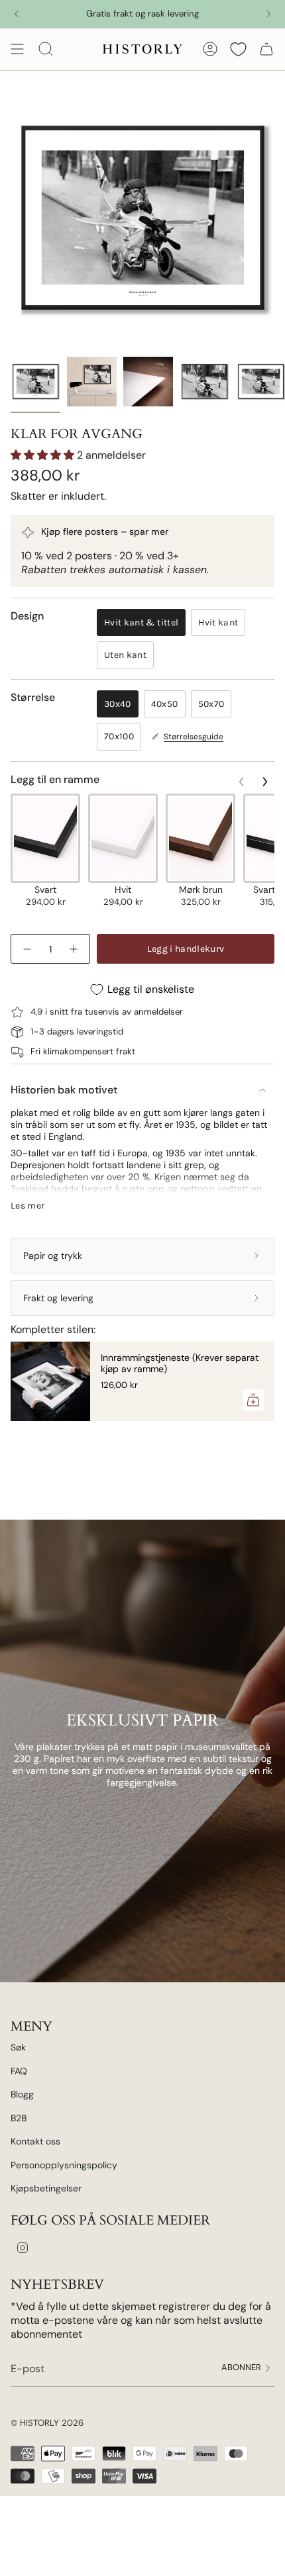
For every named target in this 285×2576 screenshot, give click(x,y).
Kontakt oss (35, 2141)
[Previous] (17, 14)
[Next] (268, 14)
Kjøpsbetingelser (46, 2188)
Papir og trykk (53, 1256)
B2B (19, 2118)
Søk (18, 2047)
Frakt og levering (58, 1298)
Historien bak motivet (64, 1090)
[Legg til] (253, 1400)
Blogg (22, 2094)
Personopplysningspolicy (64, 2165)
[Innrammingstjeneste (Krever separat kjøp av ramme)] (50, 1381)
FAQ (19, 2071)
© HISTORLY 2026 (47, 2423)
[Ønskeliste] (238, 49)
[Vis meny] (17, 49)
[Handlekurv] (266, 49)
